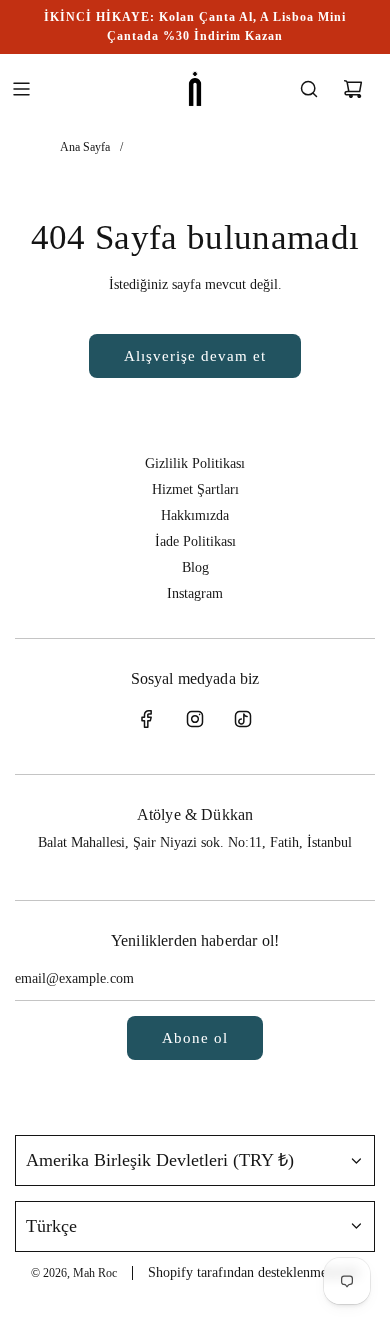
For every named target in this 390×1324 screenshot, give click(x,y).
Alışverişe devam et (195, 356)
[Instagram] (195, 719)
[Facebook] (147, 719)
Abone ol (195, 1038)
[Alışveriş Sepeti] (353, 89)
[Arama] (309, 89)
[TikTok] (243, 719)
